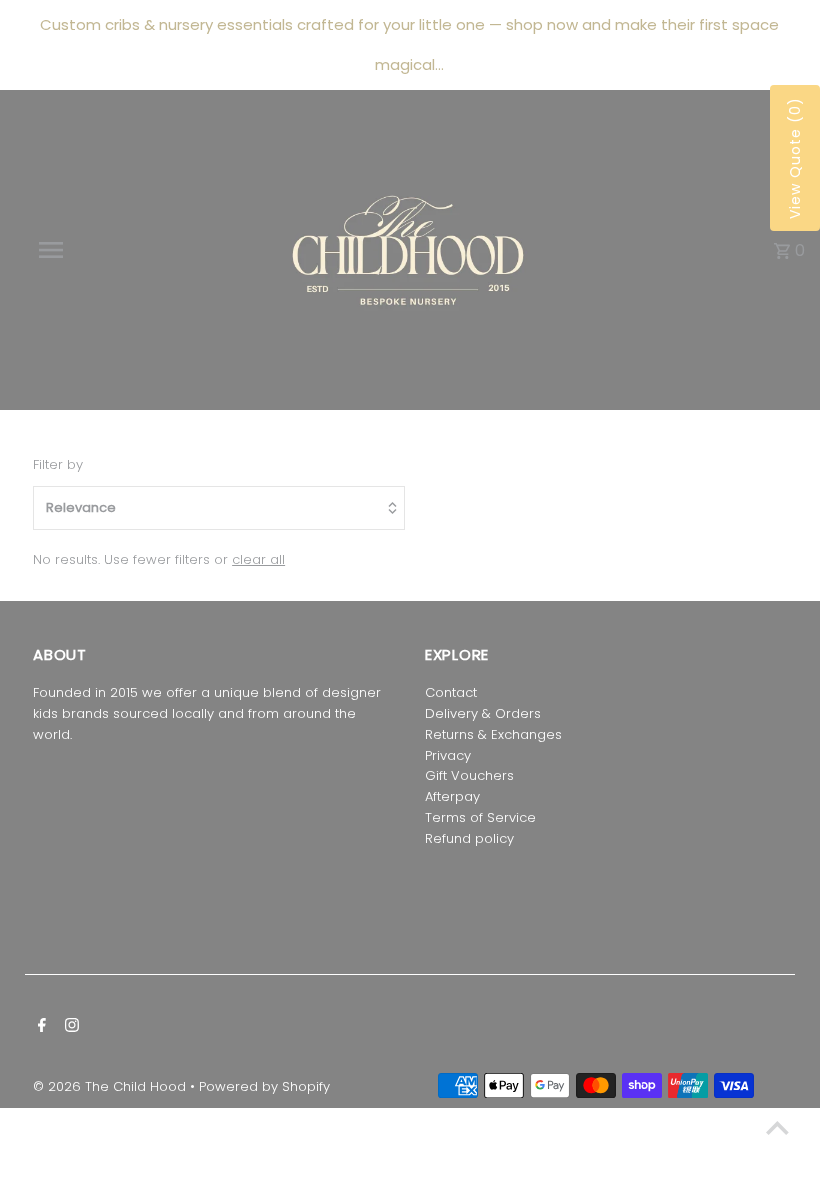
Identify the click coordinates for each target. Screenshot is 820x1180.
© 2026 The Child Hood (111, 1086)
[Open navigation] (93, 250)
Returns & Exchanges (493, 734)
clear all (258, 559)
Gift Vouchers (469, 775)
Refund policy (469, 838)
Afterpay (452, 796)
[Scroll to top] (777, 1127)
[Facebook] (39, 1027)
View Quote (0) (795, 158)
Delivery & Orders (483, 713)
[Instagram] (69, 1027)
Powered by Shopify (264, 1086)
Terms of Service (480, 817)
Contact (451, 692)
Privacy (448, 755)
